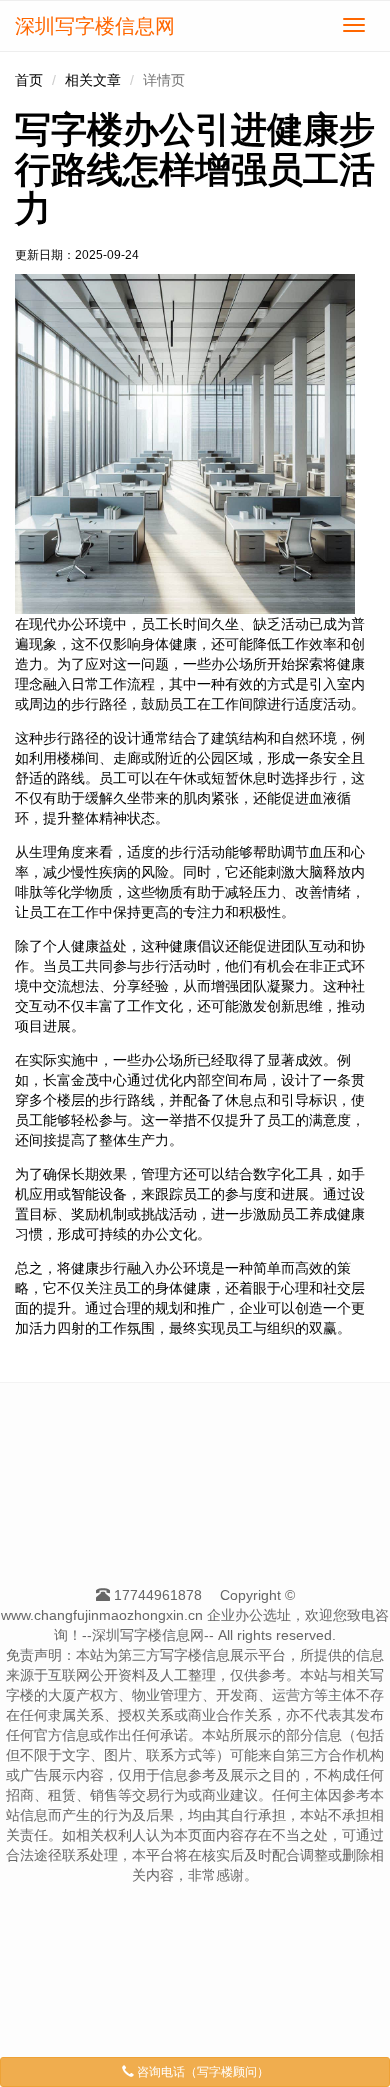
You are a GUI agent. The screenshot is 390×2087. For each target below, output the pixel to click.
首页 (29, 80)
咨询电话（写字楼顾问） (201, 2072)
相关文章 (93, 80)
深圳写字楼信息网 (95, 26)
